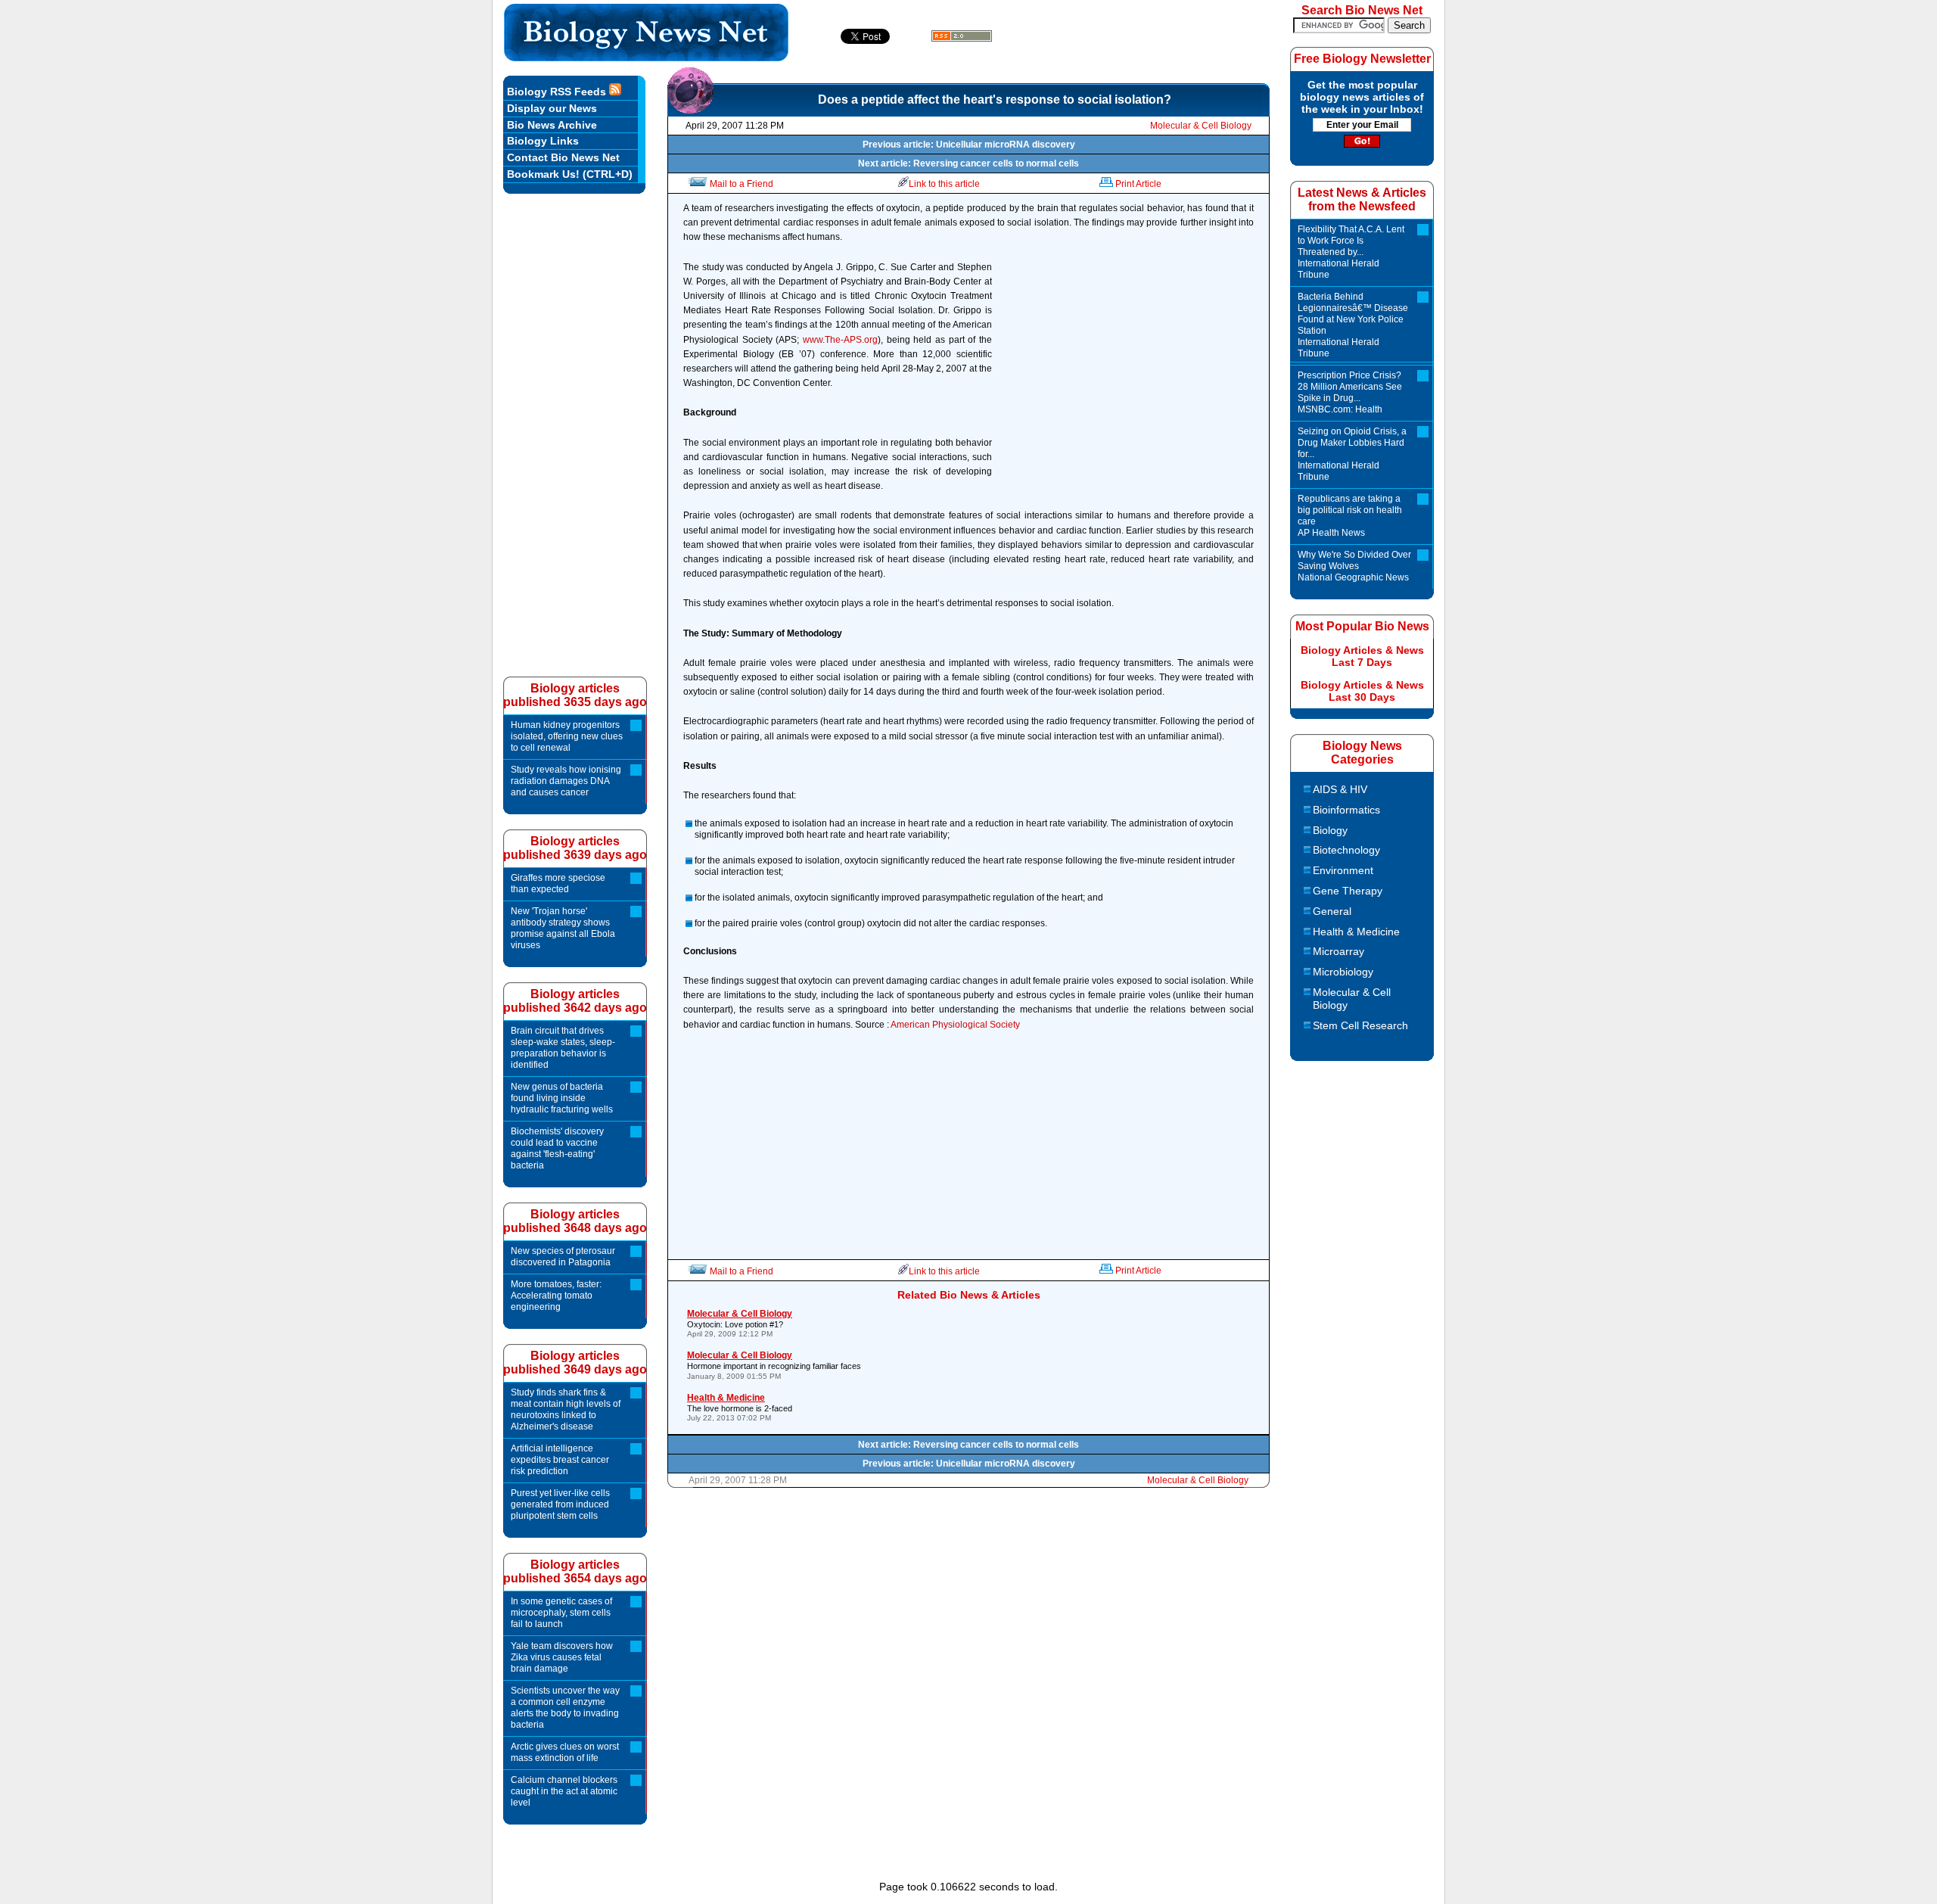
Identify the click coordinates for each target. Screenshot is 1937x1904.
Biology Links (543, 141)
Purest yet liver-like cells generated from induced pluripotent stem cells (560, 1504)
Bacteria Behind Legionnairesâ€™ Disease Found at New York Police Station (1353, 325)
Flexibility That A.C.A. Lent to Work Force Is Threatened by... (1351, 252)
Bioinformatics (1346, 810)
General (1332, 911)
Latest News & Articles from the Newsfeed (1362, 199)
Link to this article (944, 184)
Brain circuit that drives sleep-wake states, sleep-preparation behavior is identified (563, 1048)
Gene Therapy (1348, 891)
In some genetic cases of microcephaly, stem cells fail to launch (561, 1613)
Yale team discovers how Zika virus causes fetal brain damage (562, 1657)
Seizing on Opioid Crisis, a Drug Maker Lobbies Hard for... (1352, 454)
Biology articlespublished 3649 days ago (575, 1363)
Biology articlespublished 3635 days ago (575, 695)
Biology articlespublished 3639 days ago (575, 848)
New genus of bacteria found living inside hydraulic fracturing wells (562, 1098)
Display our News (552, 108)
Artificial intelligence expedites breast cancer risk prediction (560, 1460)
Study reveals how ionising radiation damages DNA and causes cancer (566, 781)
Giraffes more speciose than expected (558, 884)
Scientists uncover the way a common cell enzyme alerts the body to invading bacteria (565, 1708)
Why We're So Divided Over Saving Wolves (1354, 566)
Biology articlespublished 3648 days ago (575, 1221)
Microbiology (1343, 972)
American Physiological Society (955, 1025)
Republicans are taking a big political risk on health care (1350, 516)
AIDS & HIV (1340, 789)
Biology (1330, 830)
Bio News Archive (552, 125)
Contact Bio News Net (563, 157)
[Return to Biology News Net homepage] (647, 57)
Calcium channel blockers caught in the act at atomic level (564, 1791)
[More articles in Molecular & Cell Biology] (690, 110)
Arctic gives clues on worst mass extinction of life (565, 1752)
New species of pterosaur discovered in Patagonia (563, 1257)
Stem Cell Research (1360, 1025)
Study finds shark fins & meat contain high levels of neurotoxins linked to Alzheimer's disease (566, 1409)
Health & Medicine (1356, 932)
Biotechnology (1346, 850)
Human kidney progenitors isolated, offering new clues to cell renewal (567, 736)
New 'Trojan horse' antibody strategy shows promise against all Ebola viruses (563, 928)
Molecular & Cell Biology (1201, 126)
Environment (1343, 870)
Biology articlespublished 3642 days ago (575, 1001)
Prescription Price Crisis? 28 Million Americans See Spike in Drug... (1350, 392)
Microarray (1338, 951)
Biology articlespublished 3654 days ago (575, 1571)
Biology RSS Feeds (558, 92)
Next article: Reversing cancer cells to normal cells (968, 163)
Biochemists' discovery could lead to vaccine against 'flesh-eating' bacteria (557, 1148)
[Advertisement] (1127, 378)
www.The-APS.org (840, 340)
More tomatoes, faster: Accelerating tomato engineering (556, 1296)
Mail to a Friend (742, 184)
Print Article (1138, 184)
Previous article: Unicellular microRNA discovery (969, 145)
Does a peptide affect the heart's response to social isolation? (995, 100)
